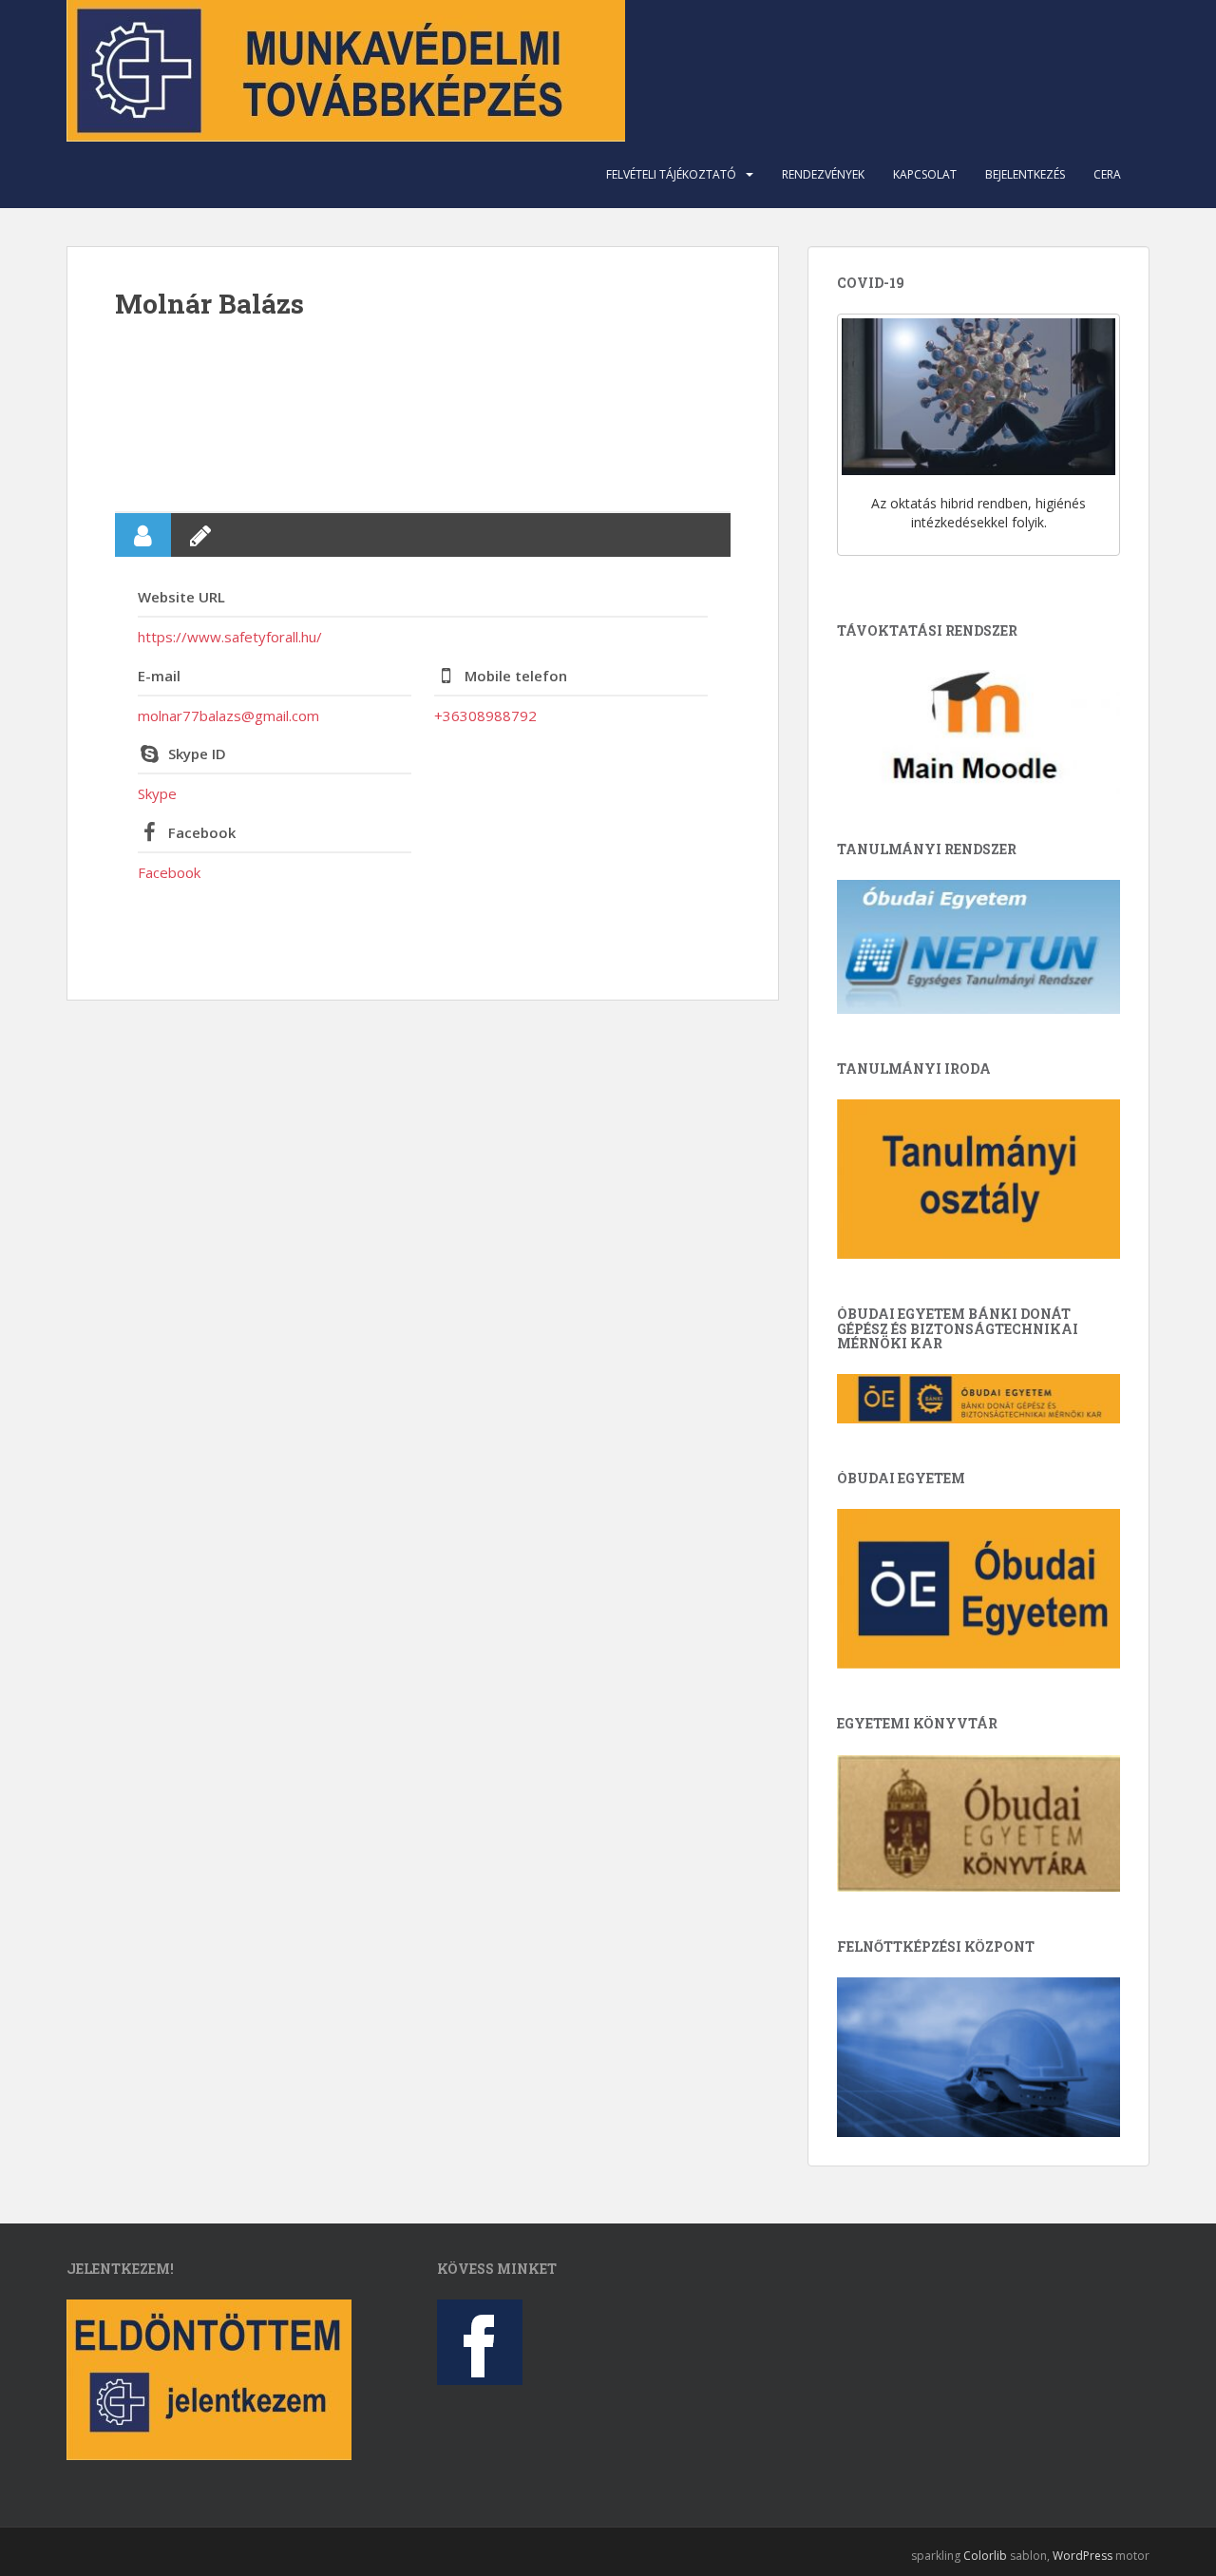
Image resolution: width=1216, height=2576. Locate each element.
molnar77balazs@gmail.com (228, 716)
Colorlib (985, 2556)
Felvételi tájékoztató (671, 174)
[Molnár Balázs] (423, 414)
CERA (1107, 174)
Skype (157, 793)
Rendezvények (823, 174)
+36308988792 (485, 716)
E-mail (159, 676)
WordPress (1083, 2556)
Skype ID (197, 754)
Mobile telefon (516, 676)
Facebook (202, 832)
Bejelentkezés (1025, 174)
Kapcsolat (925, 174)
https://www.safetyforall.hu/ (230, 637)
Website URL (181, 597)
